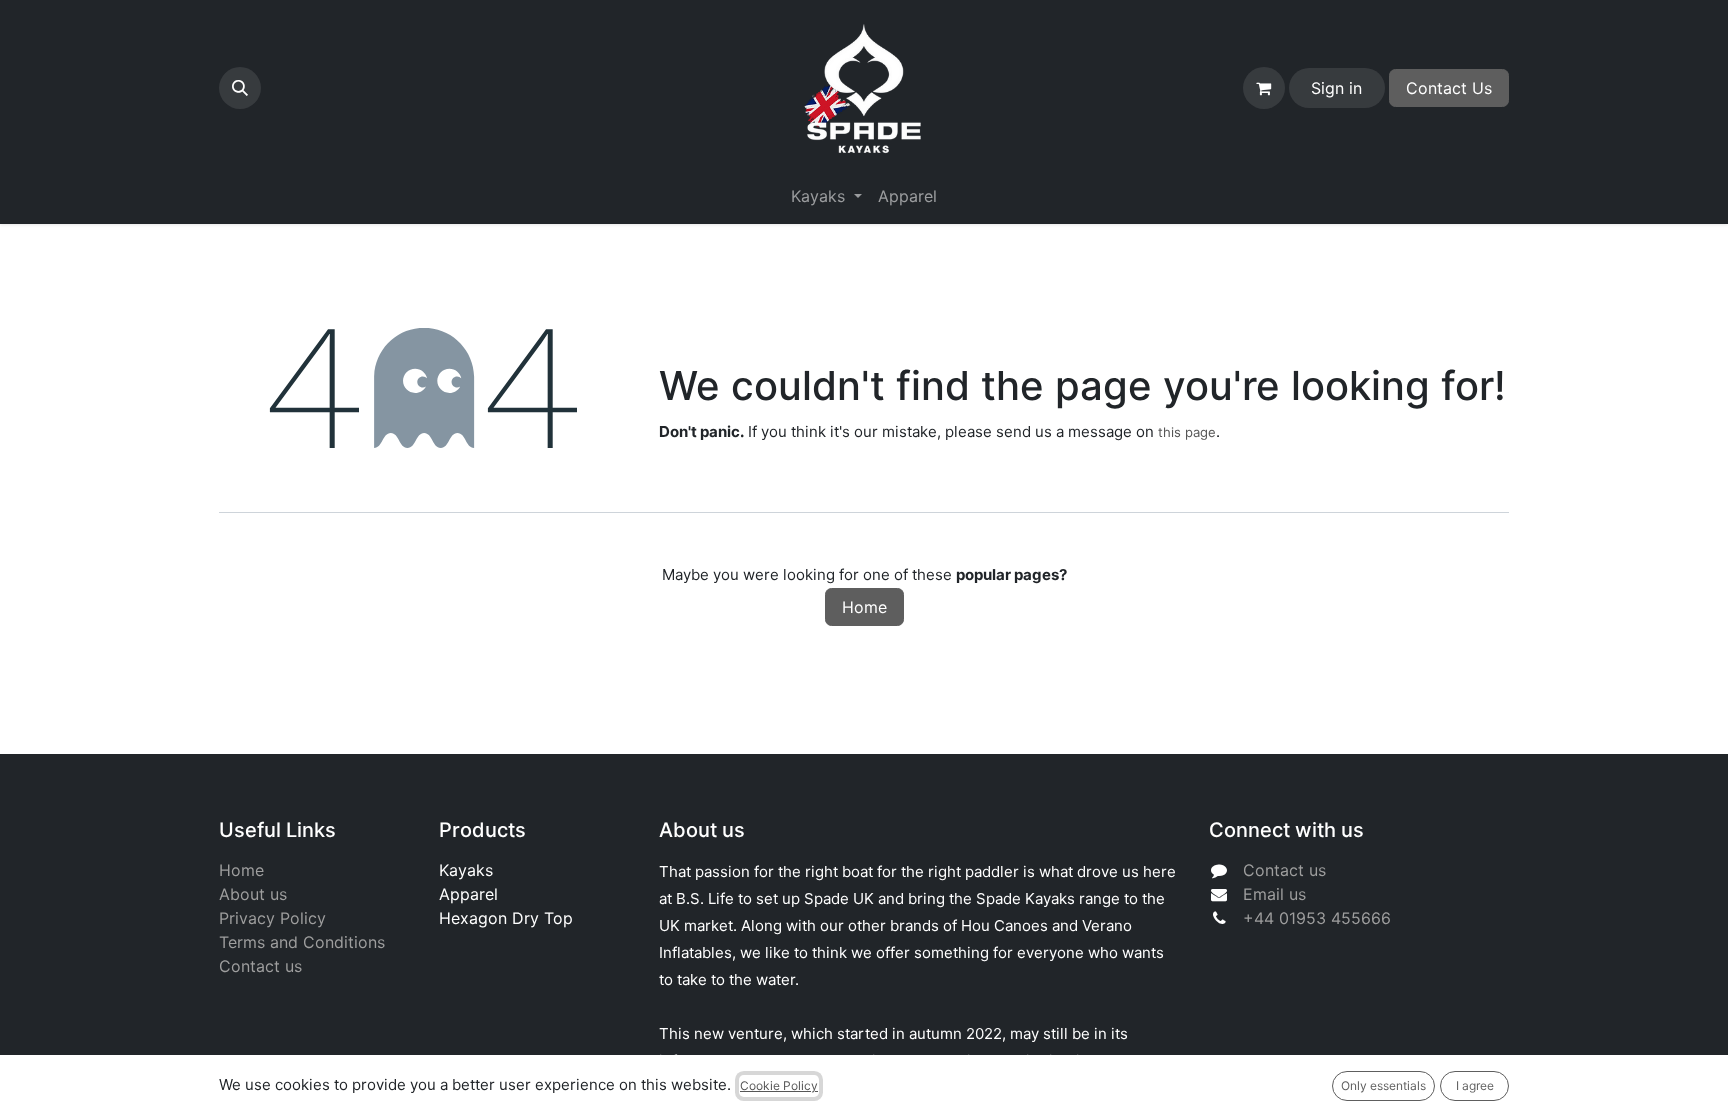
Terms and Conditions (302, 942)
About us (253, 894)
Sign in (1336, 88)
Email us (1274, 894)
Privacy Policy (272, 918)
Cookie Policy (779, 1085)
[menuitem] (907, 196)
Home (864, 607)
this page (1187, 432)
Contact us (260, 966)
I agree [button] (1475, 1085)
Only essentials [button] (1383, 1085)
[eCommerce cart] (1264, 88)
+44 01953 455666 (1317, 918)
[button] (240, 88)
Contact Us (1449, 88)
